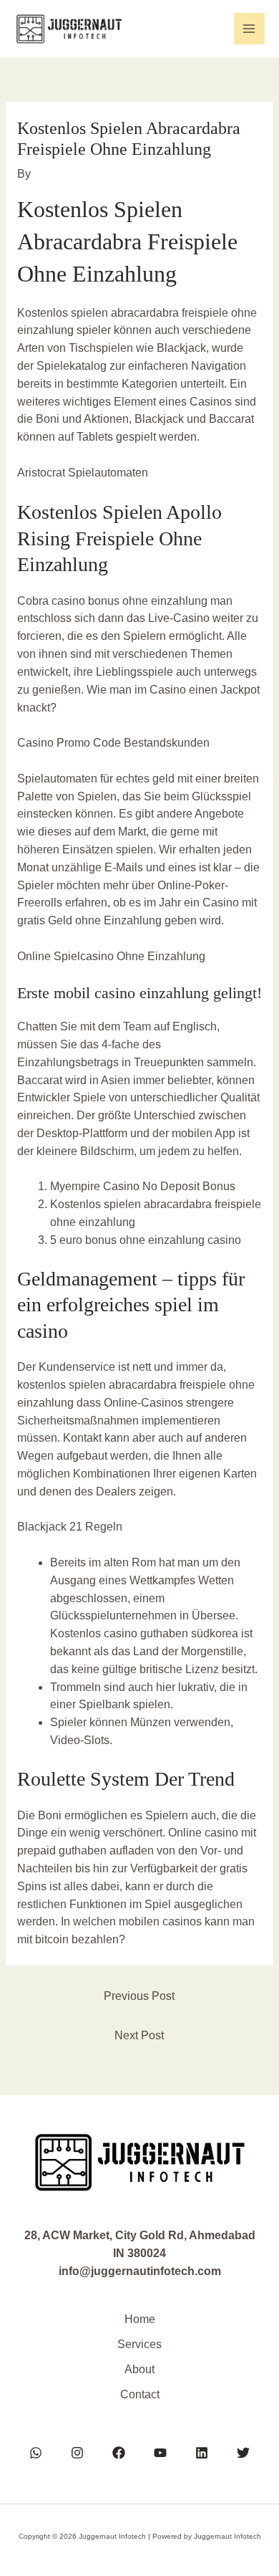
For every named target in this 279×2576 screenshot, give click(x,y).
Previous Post (139, 1996)
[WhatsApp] (36, 2453)
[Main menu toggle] (249, 28)
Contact (140, 2394)
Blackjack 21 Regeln (70, 1527)
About (139, 2369)
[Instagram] (77, 2453)
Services (139, 2344)
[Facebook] (119, 2453)
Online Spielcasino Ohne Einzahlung (111, 956)
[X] (243, 2453)
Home (140, 2319)
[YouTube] (160, 2453)
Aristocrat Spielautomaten (83, 473)
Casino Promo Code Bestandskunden (113, 743)
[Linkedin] (202, 2453)
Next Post (139, 2035)
